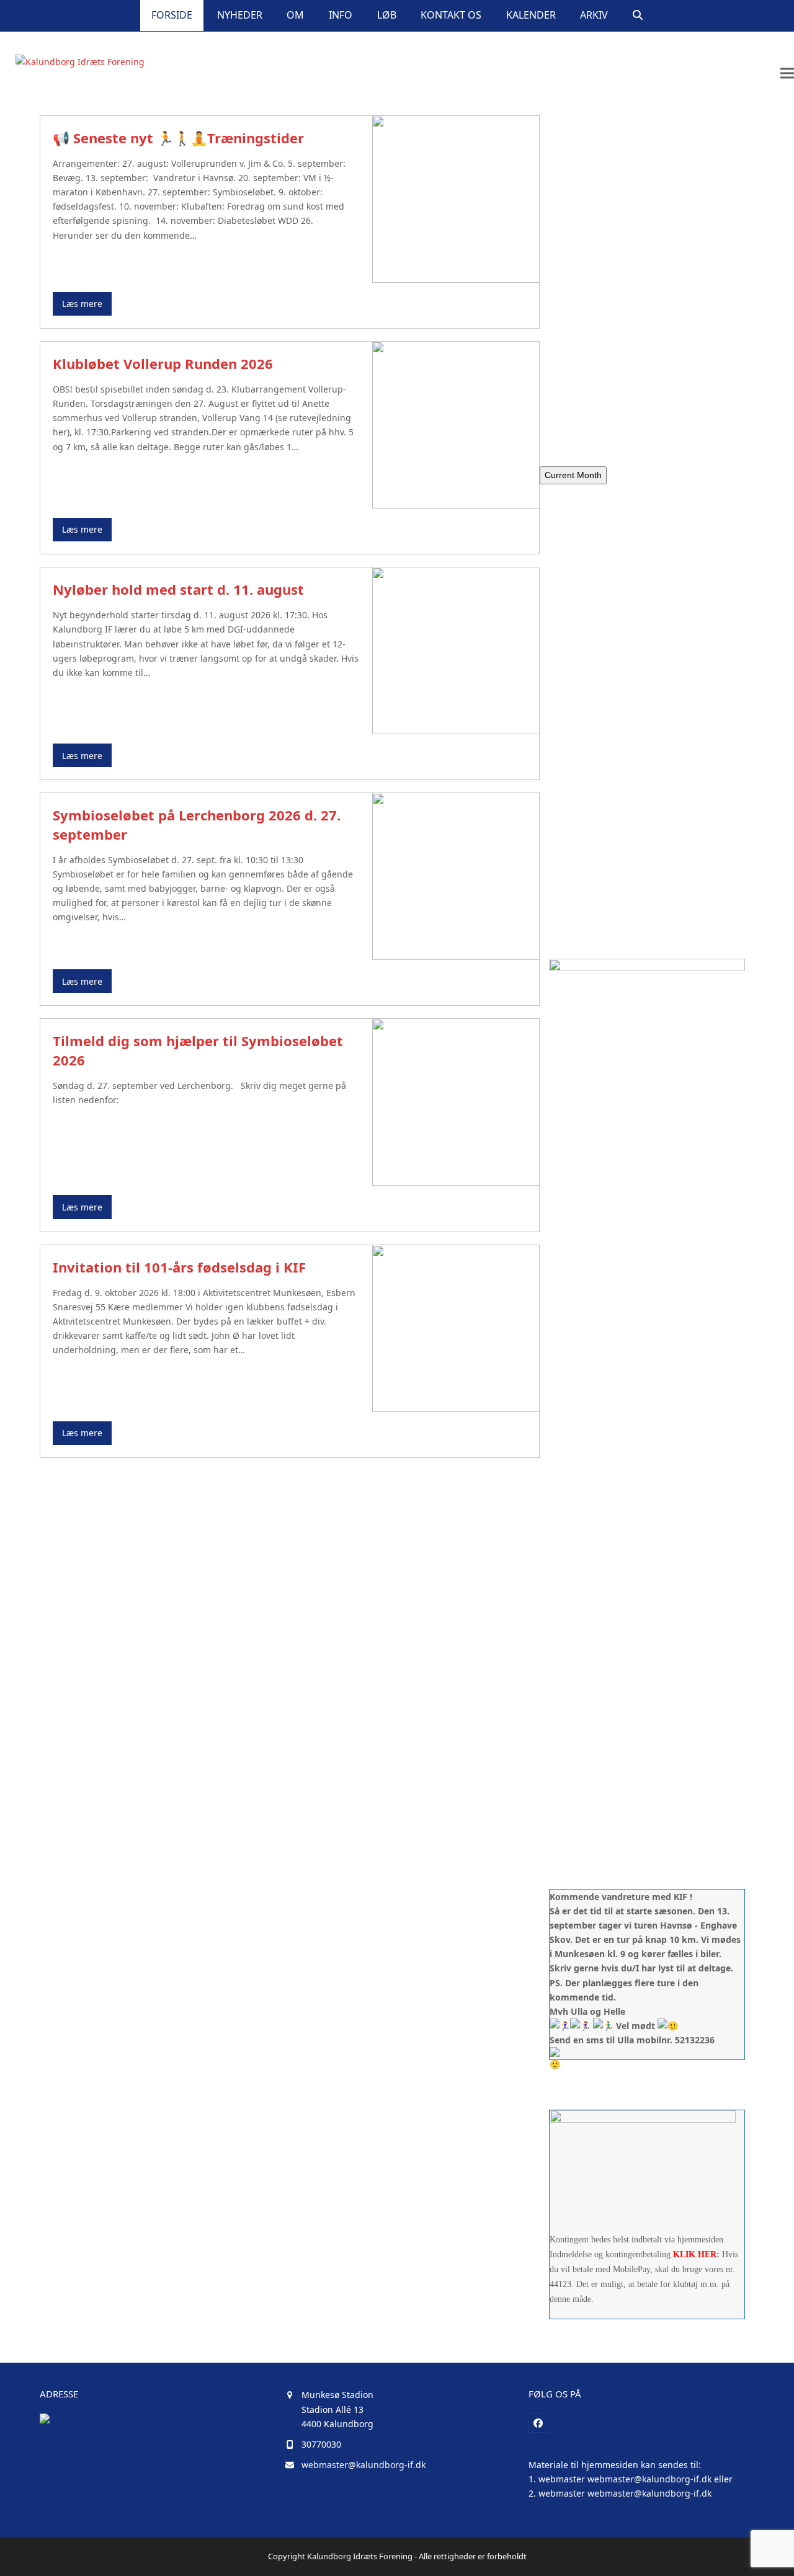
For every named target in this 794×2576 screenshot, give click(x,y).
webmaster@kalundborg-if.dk (364, 2465)
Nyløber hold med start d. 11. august (178, 589)
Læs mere (82, 304)
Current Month (573, 475)
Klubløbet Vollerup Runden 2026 (163, 363)
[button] (638, 16)
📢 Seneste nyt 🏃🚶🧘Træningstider (178, 138)
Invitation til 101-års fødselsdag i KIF (179, 1267)
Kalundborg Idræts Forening (360, 2556)
